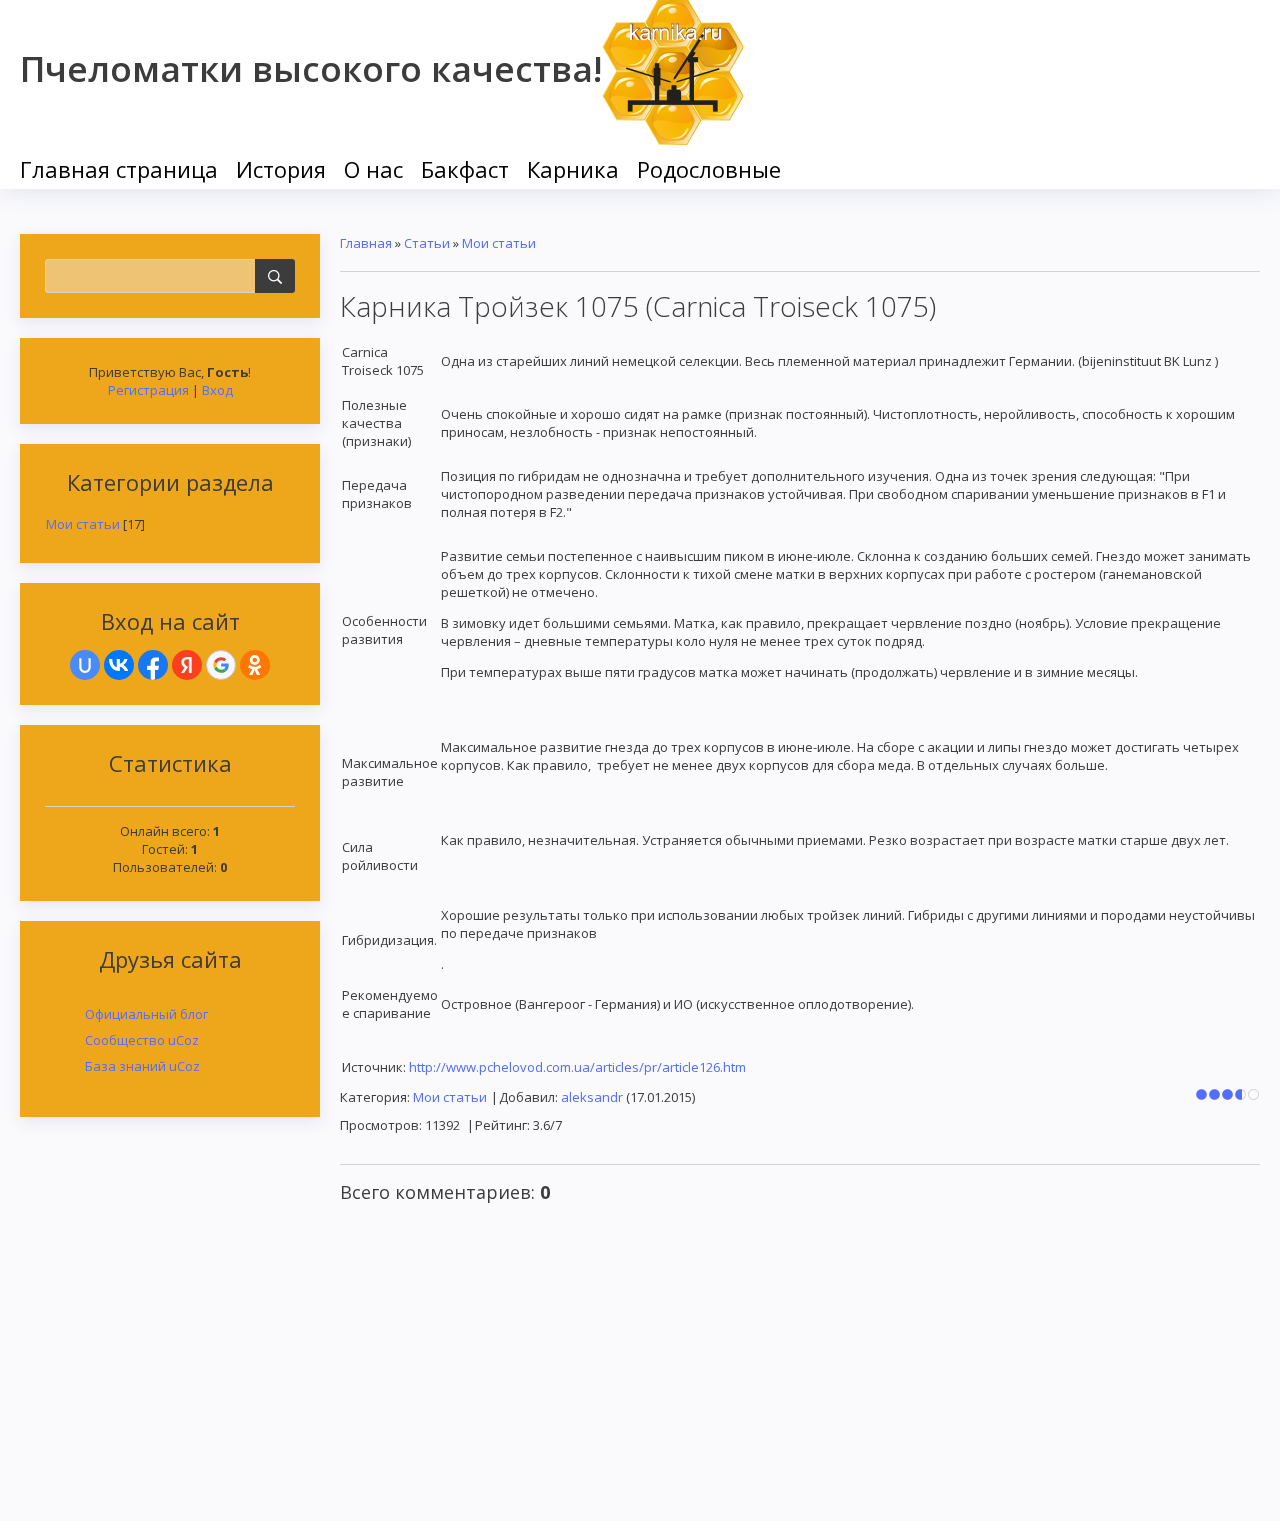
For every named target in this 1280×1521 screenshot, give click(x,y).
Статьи (427, 243)
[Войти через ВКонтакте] (119, 665)
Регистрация (148, 390)
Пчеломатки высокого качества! (311, 68)
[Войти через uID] (85, 665)
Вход (217, 390)
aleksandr (592, 1097)
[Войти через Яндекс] (187, 665)
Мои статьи (83, 524)
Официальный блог (146, 1014)
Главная (366, 243)
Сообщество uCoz (142, 1040)
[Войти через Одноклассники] (255, 665)
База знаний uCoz (142, 1066)
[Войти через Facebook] (153, 665)
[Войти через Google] (221, 665)
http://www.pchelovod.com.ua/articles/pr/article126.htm (577, 1067)
